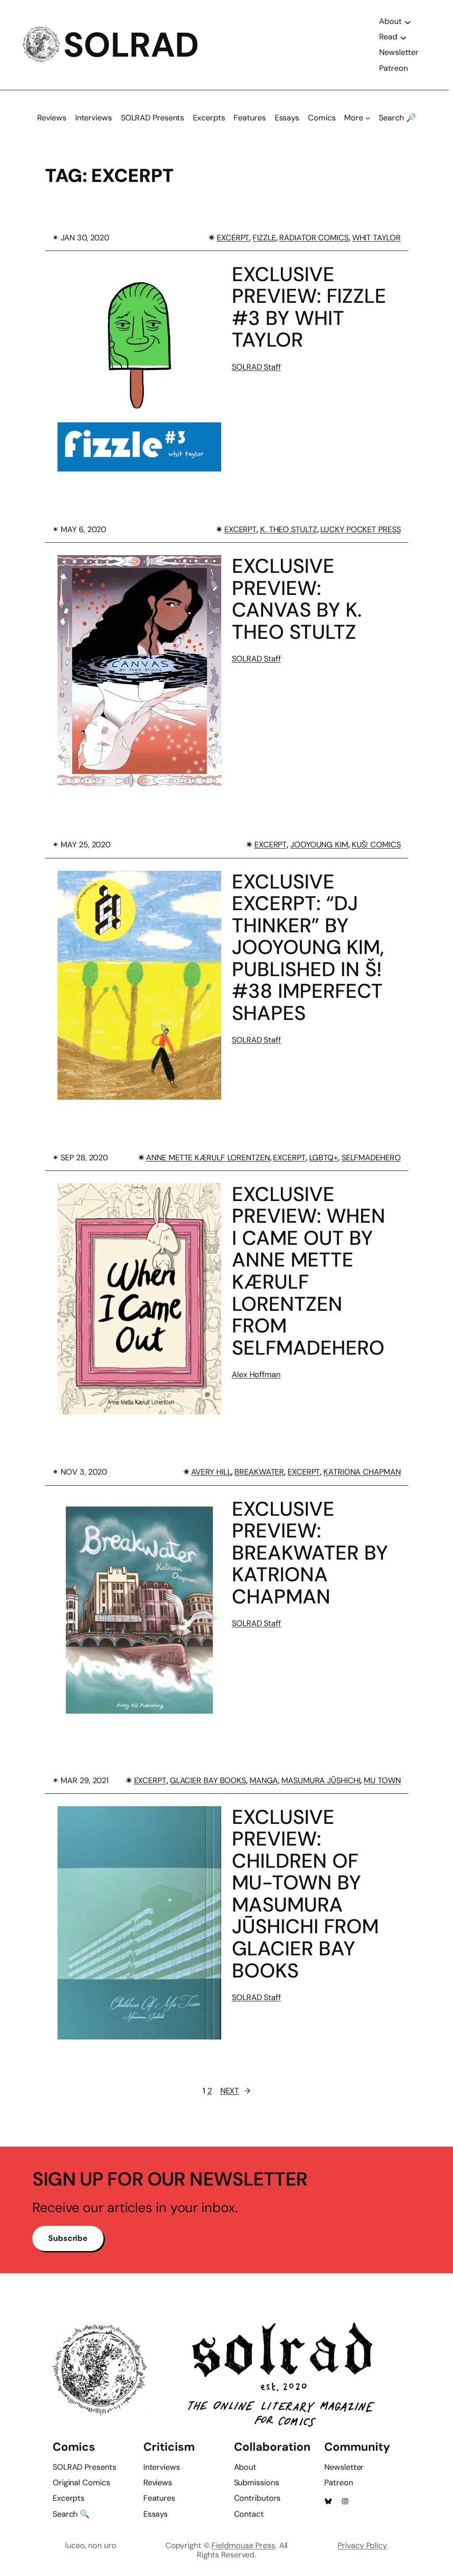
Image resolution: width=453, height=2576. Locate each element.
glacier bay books (208, 1780)
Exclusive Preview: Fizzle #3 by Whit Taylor (309, 307)
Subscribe (68, 2238)
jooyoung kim (319, 845)
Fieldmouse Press (243, 2545)
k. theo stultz (289, 529)
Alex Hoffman (256, 1375)
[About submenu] (408, 22)
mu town (382, 1780)
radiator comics (314, 238)
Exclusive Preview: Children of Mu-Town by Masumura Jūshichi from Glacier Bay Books (305, 1894)
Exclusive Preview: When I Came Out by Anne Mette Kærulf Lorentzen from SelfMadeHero (309, 1271)
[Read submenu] (403, 37)
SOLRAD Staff (256, 367)
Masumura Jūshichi (321, 1780)
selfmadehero (371, 1158)
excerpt (233, 238)
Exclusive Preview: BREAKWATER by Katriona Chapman (310, 1553)
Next (236, 2091)
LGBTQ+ (324, 1158)
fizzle (264, 238)
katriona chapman (362, 1472)
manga (264, 1780)
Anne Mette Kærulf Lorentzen (208, 1158)
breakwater (259, 1472)
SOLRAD (131, 45)
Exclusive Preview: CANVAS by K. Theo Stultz (297, 599)
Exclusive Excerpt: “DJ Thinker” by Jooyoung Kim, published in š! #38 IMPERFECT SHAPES (308, 948)
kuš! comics (376, 845)
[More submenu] (368, 118)
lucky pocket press (360, 529)
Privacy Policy (362, 2545)
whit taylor (376, 238)
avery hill (211, 1472)
